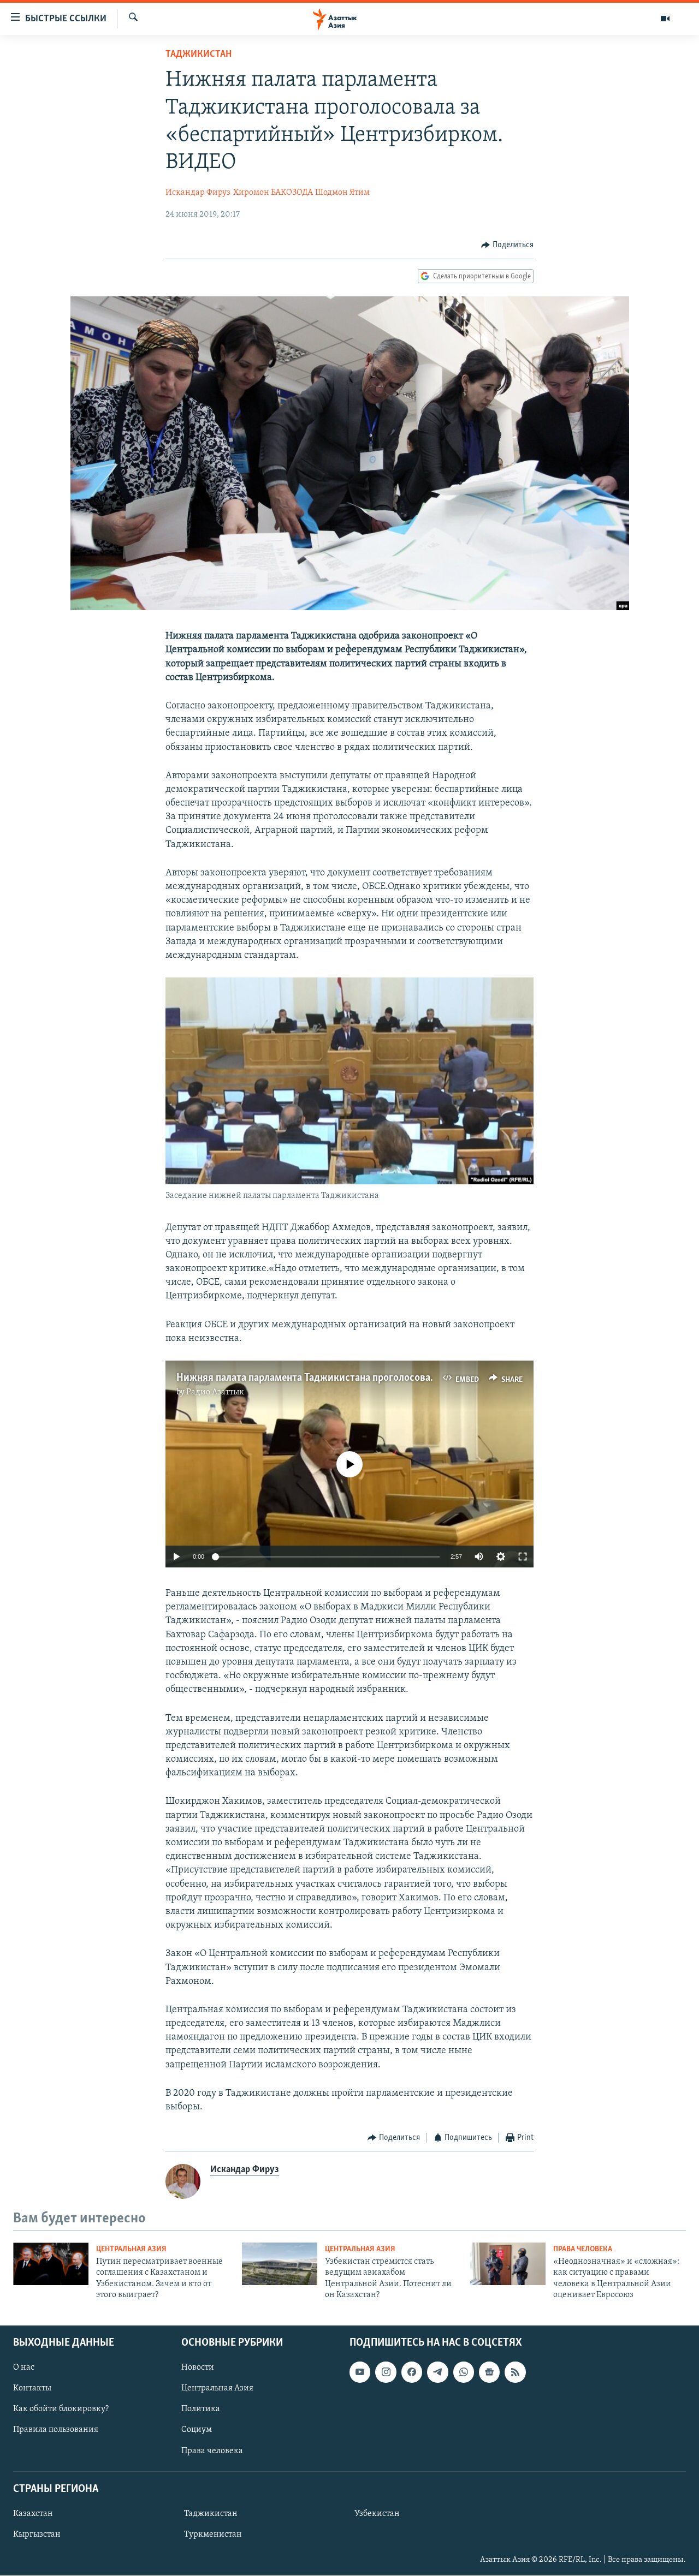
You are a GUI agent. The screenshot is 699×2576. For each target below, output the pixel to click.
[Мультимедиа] (665, 19)
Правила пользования (56, 2430)
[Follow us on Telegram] (437, 2372)
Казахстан (33, 2514)
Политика (201, 2410)
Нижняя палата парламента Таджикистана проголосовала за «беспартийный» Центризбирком (390, 1378)
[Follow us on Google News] (489, 2372)
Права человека (583, 2249)
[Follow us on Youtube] (360, 2372)
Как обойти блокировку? (61, 2410)
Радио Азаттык (215, 1392)
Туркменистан (213, 2535)
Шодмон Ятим (342, 193)
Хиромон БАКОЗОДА (273, 193)
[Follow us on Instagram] (386, 2372)
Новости (198, 2368)
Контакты (32, 2389)
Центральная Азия (131, 2249)
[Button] (507, 245)
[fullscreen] (523, 1557)
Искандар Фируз (198, 193)
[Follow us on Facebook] (412, 2372)
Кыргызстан (37, 2535)
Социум (197, 2430)
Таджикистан (199, 55)
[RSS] (515, 2372)
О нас (24, 2368)
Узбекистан (377, 2514)
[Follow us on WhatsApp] (464, 2372)
